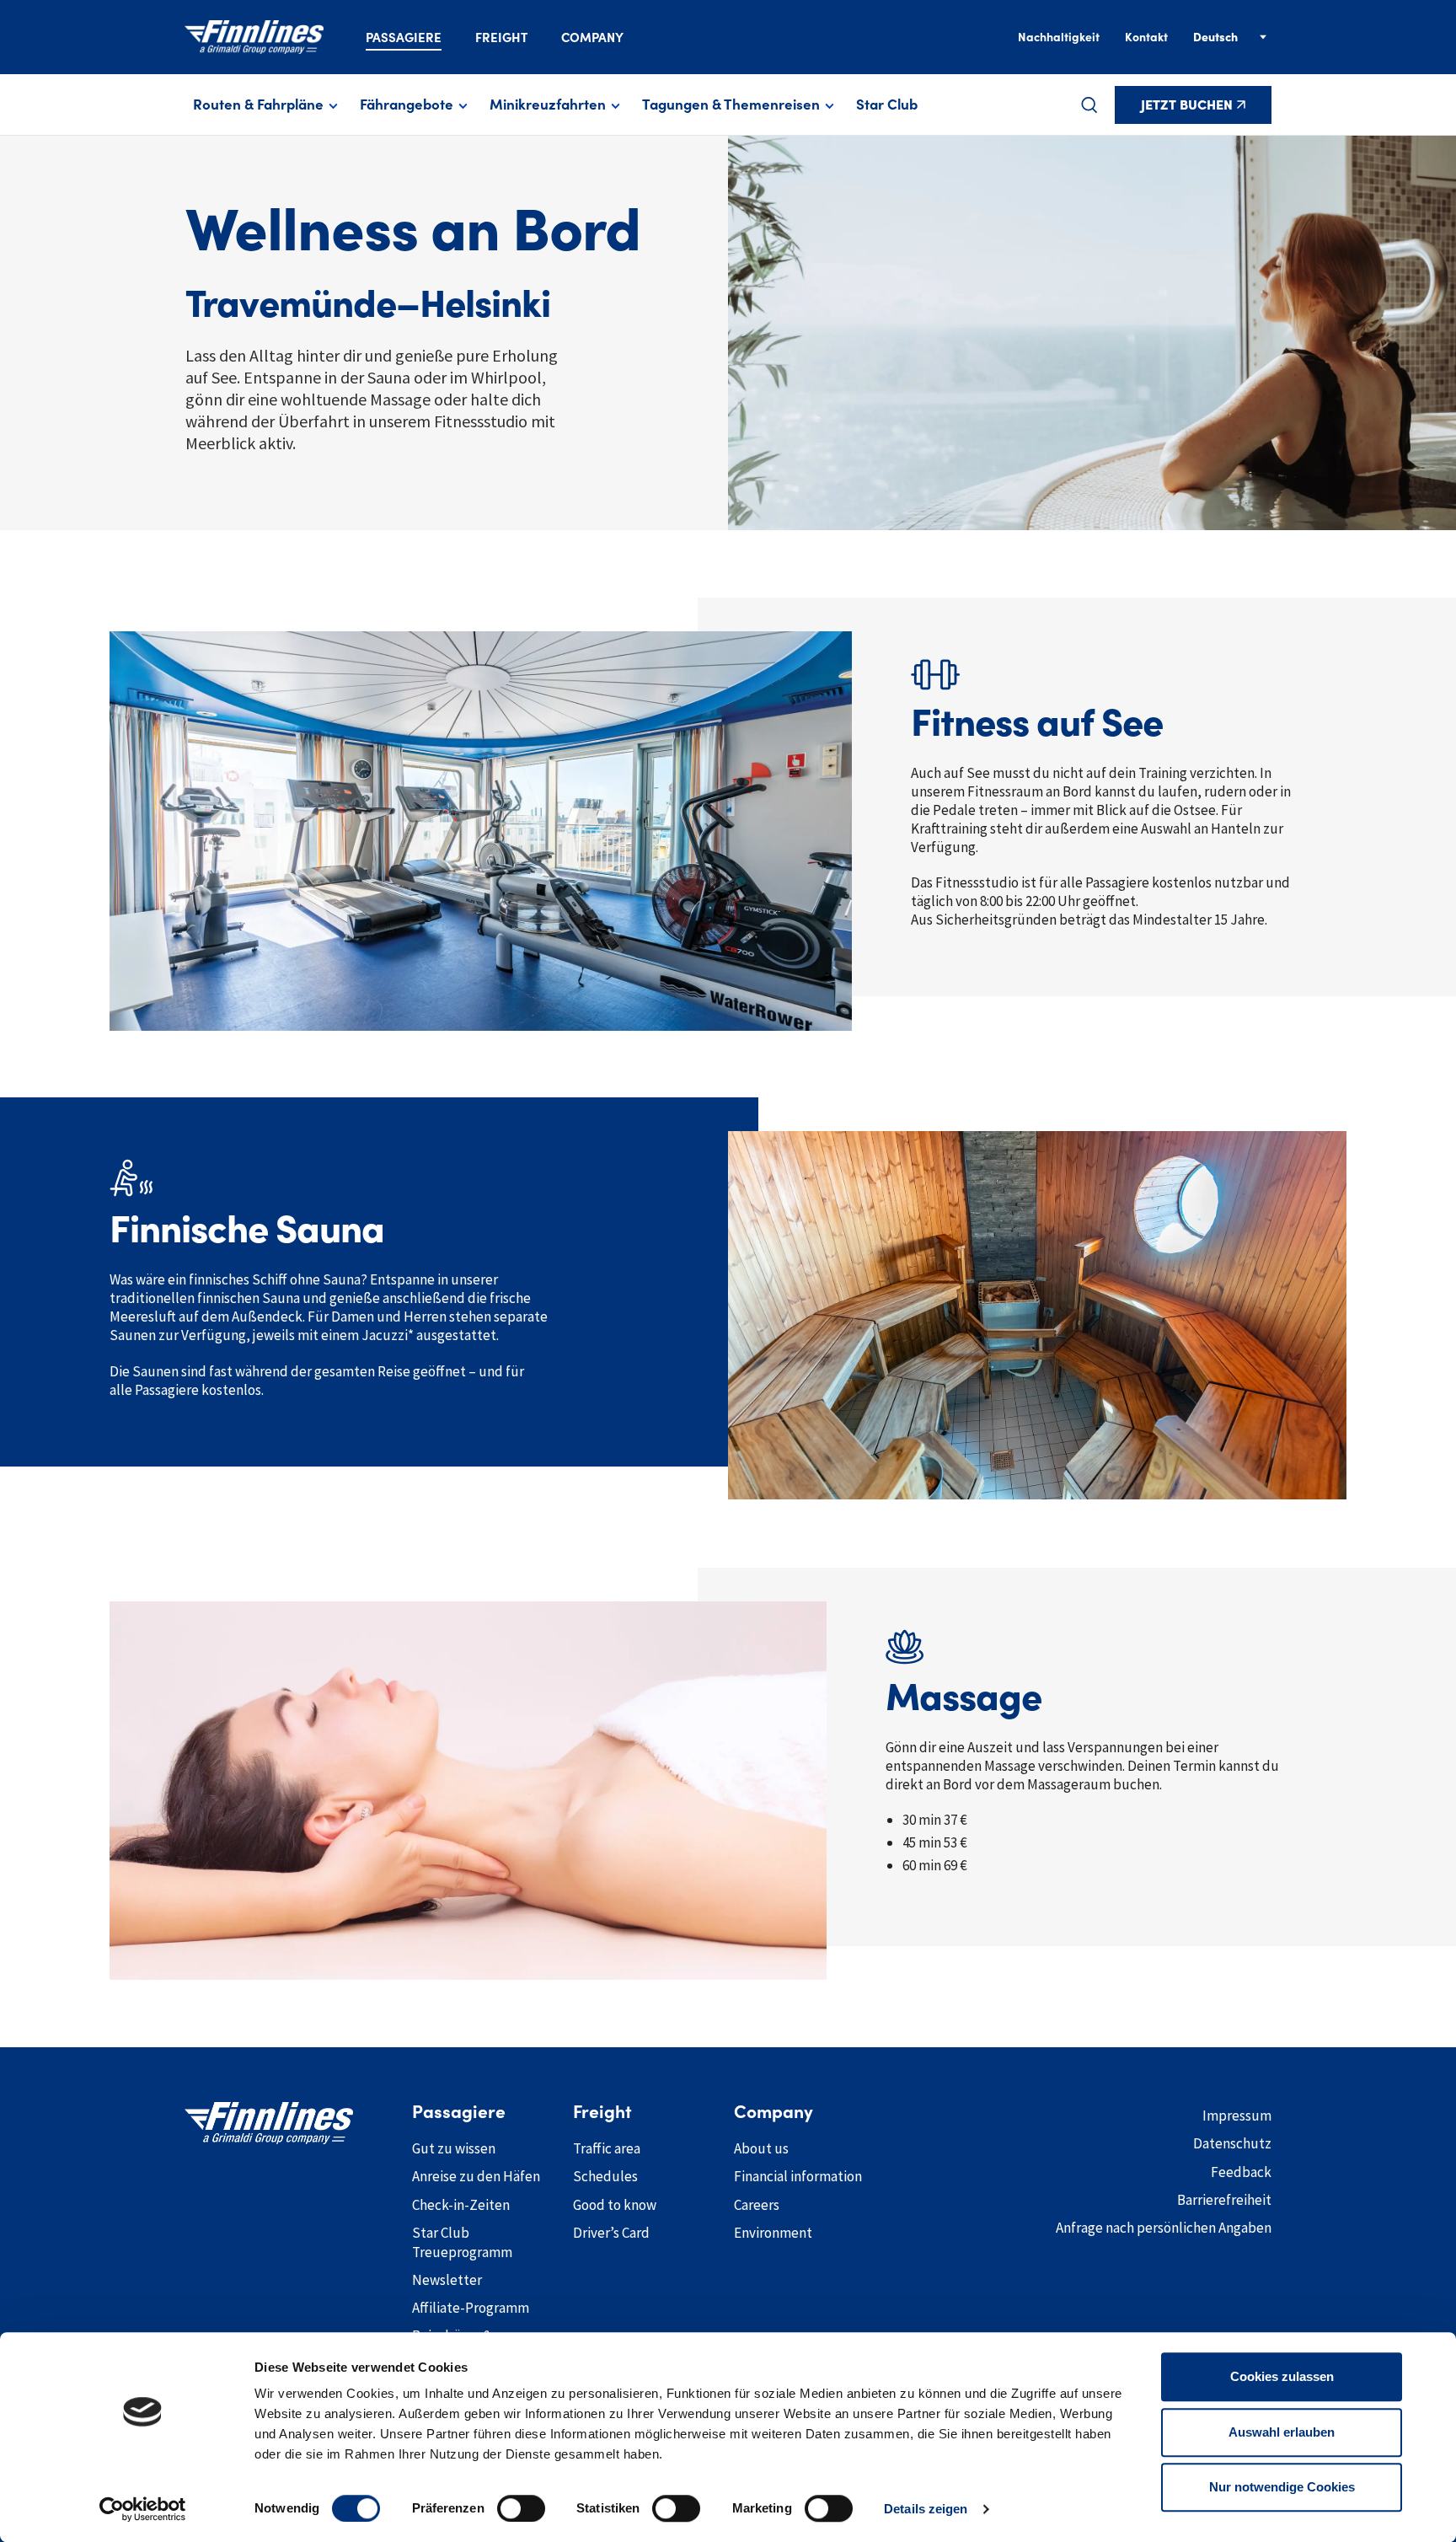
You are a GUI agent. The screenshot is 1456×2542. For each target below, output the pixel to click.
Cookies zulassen (1282, 2376)
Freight (501, 38)
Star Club (887, 105)
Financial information (798, 2176)
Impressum (1237, 2116)
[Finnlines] (254, 37)
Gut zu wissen (454, 2148)
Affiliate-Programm (471, 2308)
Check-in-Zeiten (461, 2205)
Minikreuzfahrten (548, 105)
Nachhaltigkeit (1059, 37)
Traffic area (607, 2148)
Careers (757, 2205)
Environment (773, 2233)
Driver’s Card (611, 2233)
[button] (1089, 105)
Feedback (1241, 2172)
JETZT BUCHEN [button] (1187, 105)
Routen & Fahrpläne (258, 105)
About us (761, 2148)
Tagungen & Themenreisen (731, 105)
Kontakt (1146, 37)
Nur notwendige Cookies (1282, 2487)
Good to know (615, 2205)
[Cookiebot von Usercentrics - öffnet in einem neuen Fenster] (143, 2509)
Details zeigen (926, 2509)
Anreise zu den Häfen (476, 2176)
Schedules (605, 2176)
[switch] (521, 2508)
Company (592, 38)
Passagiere (404, 38)
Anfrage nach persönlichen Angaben (1164, 2228)
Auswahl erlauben (1282, 2432)
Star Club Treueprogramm (462, 2242)
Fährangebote (407, 105)
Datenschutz (1232, 2143)
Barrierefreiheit (1224, 2200)
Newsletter (447, 2280)
